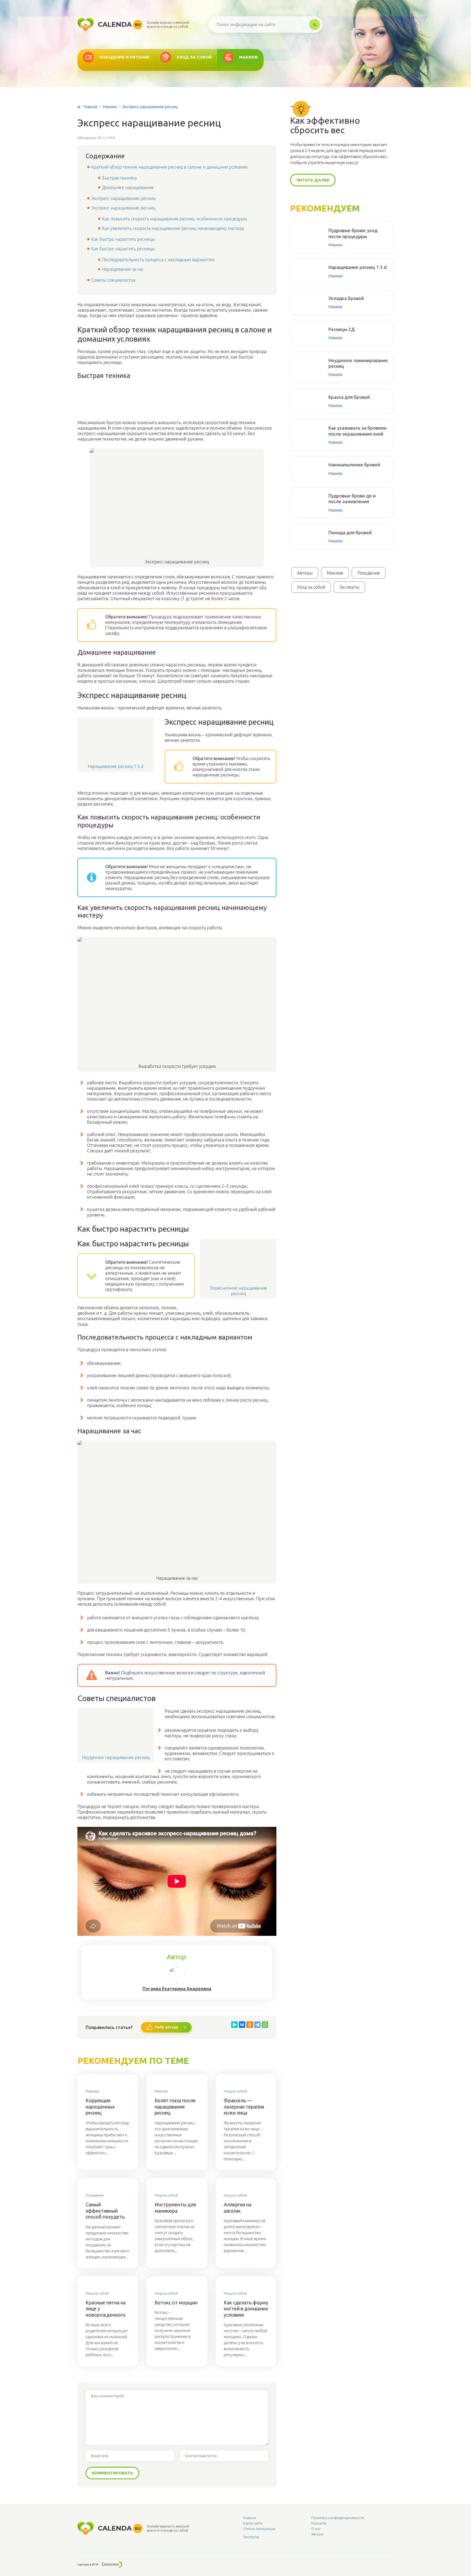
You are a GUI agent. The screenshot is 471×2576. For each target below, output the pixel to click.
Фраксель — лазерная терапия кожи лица (244, 2106)
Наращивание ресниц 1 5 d (116, 766)
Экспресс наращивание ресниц (123, 198)
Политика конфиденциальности (338, 2518)
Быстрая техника (119, 178)
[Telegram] (257, 2025)
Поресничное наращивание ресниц (238, 1291)
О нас (316, 2529)
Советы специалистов (113, 280)
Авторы (305, 573)
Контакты (319, 2523)
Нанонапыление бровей (354, 465)
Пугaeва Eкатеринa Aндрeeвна (177, 1989)
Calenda (119, 24)
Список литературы (259, 2529)
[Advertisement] (177, 403)
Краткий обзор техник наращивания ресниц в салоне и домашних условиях (169, 167)
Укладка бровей (346, 298)
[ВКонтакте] (242, 2025)
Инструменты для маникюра (175, 2208)
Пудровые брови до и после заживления (352, 499)
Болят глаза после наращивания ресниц (175, 2106)
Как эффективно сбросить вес (325, 125)
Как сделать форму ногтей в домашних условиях (246, 2309)
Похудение (95, 2195)
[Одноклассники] (250, 2025)
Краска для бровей (349, 397)
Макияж (249, 57)
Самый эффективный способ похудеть (105, 2211)
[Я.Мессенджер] (234, 2025)
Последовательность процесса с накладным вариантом (158, 260)
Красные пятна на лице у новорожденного (106, 2309)
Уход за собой (194, 57)
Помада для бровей (350, 532)
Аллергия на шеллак (238, 2208)
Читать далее (313, 180)
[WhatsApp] (265, 2025)
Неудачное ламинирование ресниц (358, 363)
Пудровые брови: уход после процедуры (353, 233)
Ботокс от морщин (176, 2302)
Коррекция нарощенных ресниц (100, 2106)
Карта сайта (253, 2523)
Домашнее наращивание (128, 187)
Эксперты (349, 587)
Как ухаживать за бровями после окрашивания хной (357, 431)
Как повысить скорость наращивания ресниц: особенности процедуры (174, 219)
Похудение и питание (124, 57)
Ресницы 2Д (342, 329)
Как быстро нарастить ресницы (123, 239)
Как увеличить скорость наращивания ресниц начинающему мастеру (173, 228)
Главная (90, 107)
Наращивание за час (123, 269)
